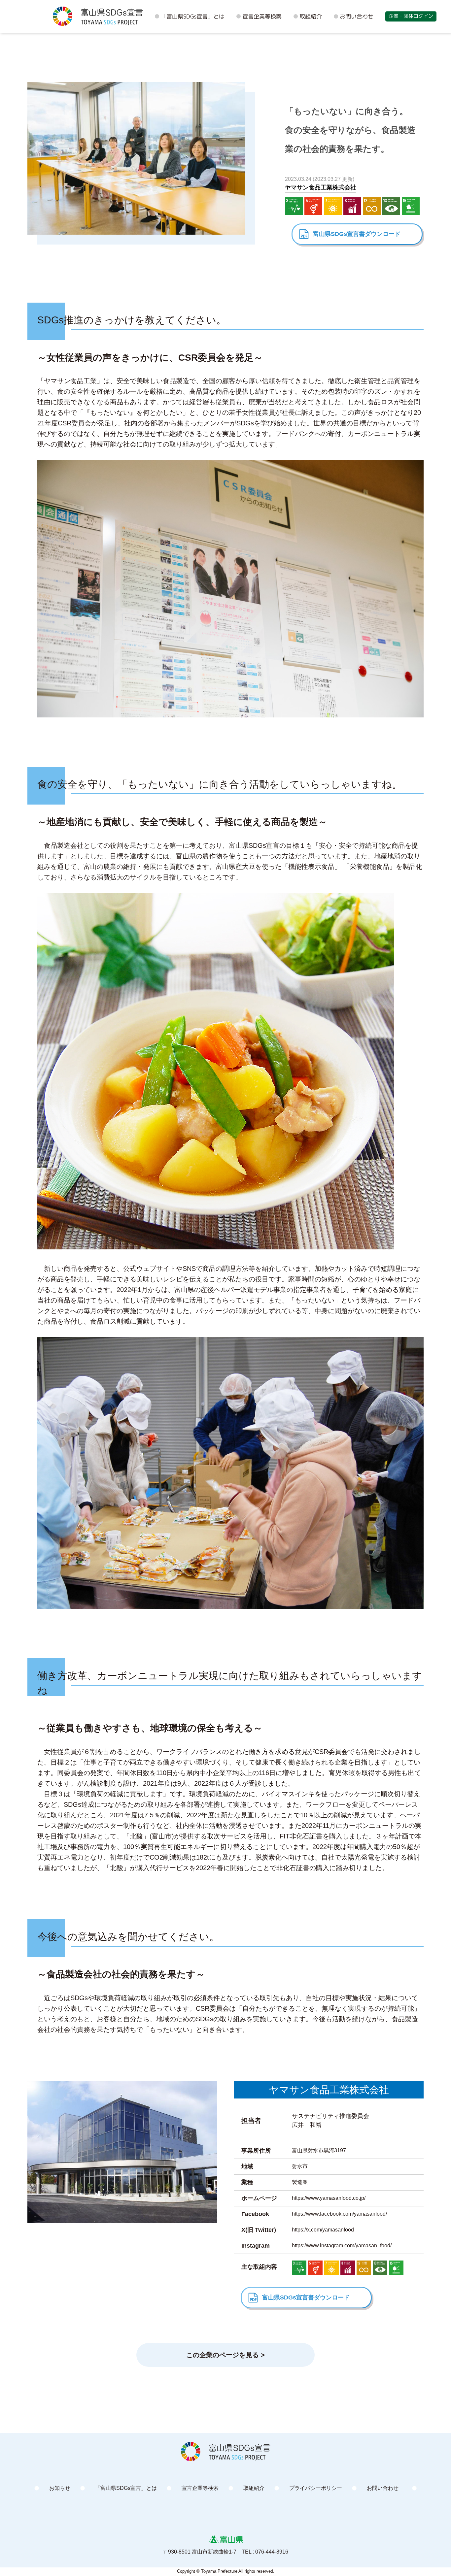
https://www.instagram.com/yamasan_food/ (342, 2246)
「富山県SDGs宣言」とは (193, 16)
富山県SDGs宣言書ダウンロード (357, 234)
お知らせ (60, 2488)
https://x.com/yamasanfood (323, 2230)
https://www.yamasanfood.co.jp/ (329, 2198)
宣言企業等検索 (262, 16)
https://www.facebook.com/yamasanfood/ (339, 2214)
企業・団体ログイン (411, 16)
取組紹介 (311, 16)
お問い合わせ (357, 16)
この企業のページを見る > (225, 2355)
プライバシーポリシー (316, 2488)
